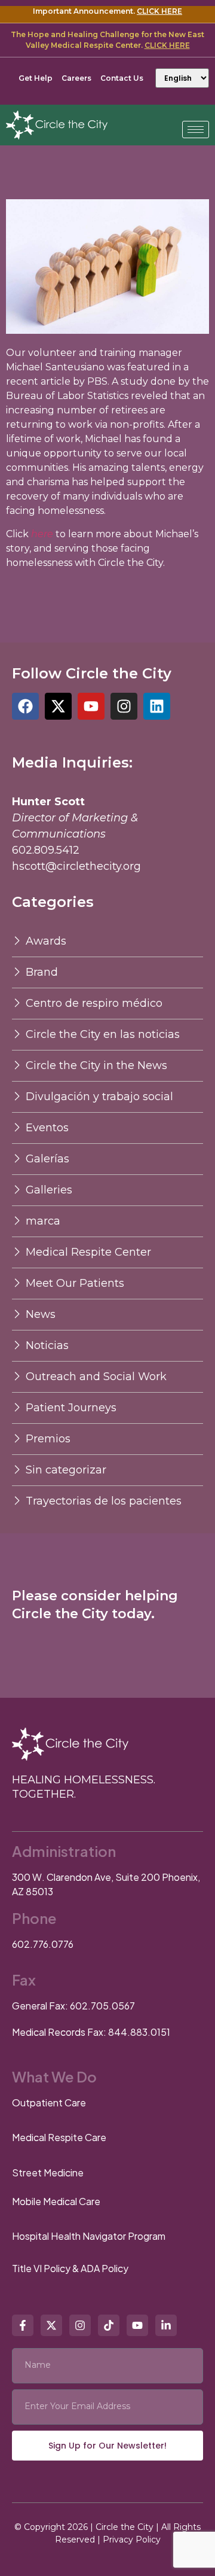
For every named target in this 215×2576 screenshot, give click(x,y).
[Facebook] (25, 706)
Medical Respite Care (59, 2137)
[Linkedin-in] (166, 2325)
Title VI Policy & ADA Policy (70, 2268)
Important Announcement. (107, 11)
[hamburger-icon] (196, 130)
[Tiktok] (109, 2325)
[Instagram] (124, 706)
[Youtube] (91, 706)
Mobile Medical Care (56, 2201)
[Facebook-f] (23, 2325)
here (41, 534)
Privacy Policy (132, 2540)
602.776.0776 (43, 1944)
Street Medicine (48, 2172)
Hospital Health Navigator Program (89, 2236)
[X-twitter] (58, 706)
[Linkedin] (157, 706)
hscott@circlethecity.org (76, 866)
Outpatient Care (49, 2102)
